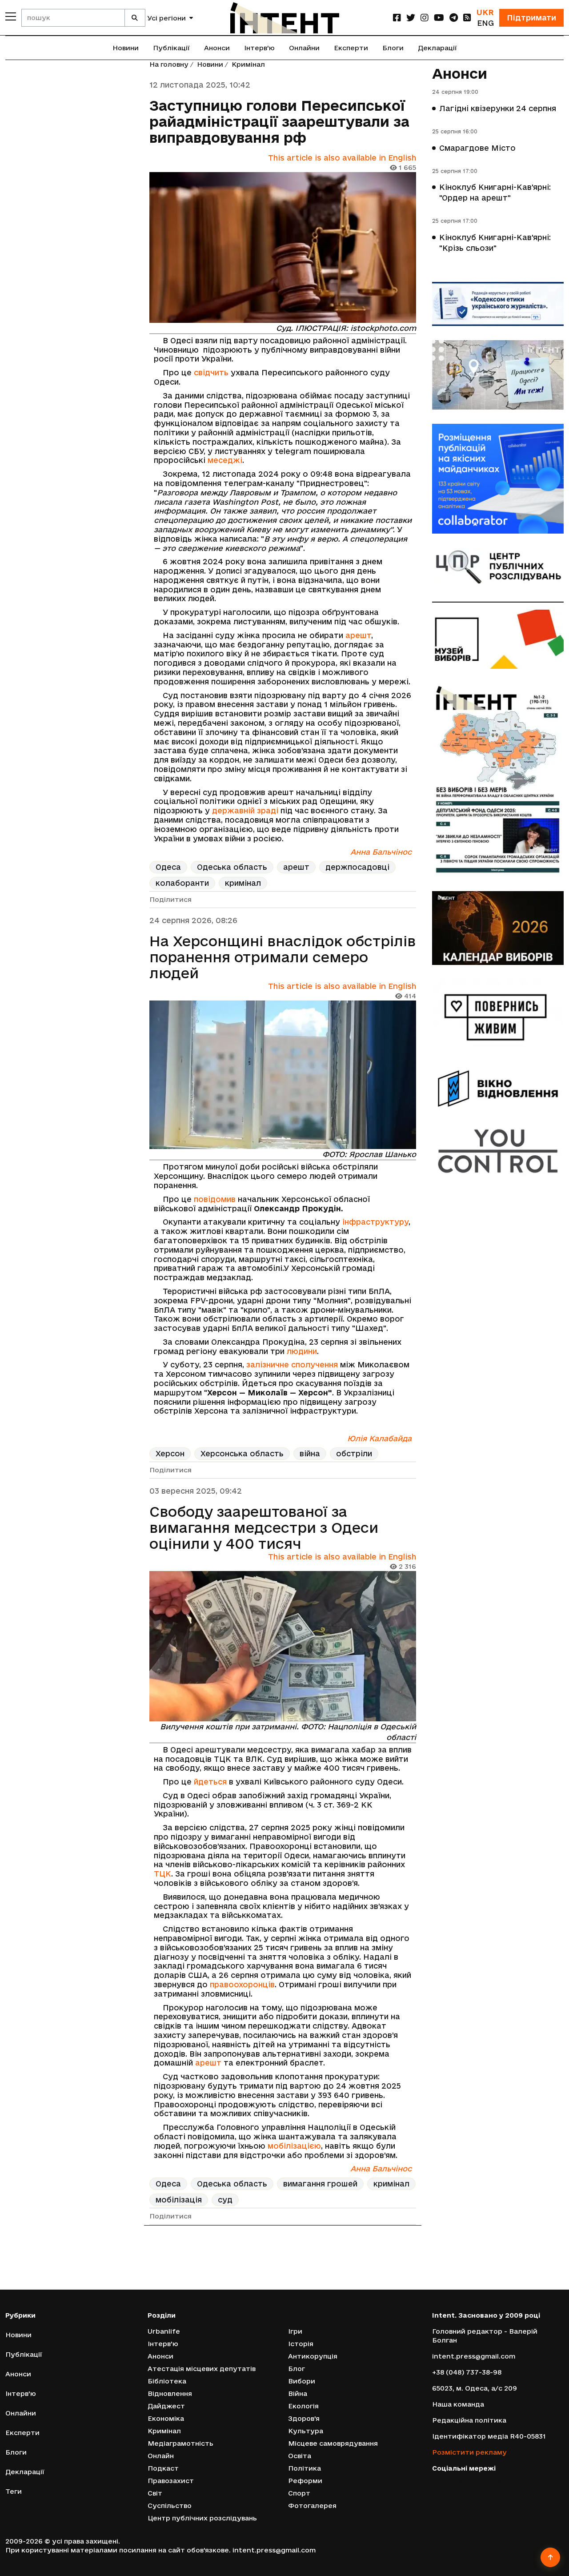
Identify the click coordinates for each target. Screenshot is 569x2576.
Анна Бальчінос (381, 852)
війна (310, 1453)
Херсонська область (242, 1453)
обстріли (354, 1453)
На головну (169, 64)
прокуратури (257, 2552)
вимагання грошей (320, 2184)
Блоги (393, 48)
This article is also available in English (342, 158)
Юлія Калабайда (379, 1438)
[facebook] (397, 18)
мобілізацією (294, 2146)
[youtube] (439, 18)
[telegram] (454, 18)
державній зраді (245, 810)
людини (302, 1351)
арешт (358, 635)
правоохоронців (242, 1984)
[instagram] (425, 18)
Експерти (351, 48)
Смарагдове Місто (477, 148)
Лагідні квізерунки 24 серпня (498, 108)
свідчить (211, 372)
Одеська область (232, 867)
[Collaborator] (498, 479)
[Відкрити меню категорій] (11, 16)
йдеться (210, 1782)
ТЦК (162, 1874)
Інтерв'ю (259, 48)
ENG (485, 23)
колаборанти (182, 883)
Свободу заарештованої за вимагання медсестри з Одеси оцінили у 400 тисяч (264, 1527)
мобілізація (179, 2200)
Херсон (170, 1453)
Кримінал (248, 64)
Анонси (217, 48)
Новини (126, 48)
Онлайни (304, 48)
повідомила (217, 2530)
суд (225, 2200)
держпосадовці (357, 867)
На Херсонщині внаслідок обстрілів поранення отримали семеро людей (282, 957)
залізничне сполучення (292, 1364)
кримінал (243, 883)
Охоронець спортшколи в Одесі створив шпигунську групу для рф (279, 2266)
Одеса (168, 867)
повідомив (215, 1199)
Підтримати (531, 18)
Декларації (437, 48)
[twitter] (411, 18)
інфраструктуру (375, 1222)
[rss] (467, 18)
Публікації (171, 48)
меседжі (225, 460)
